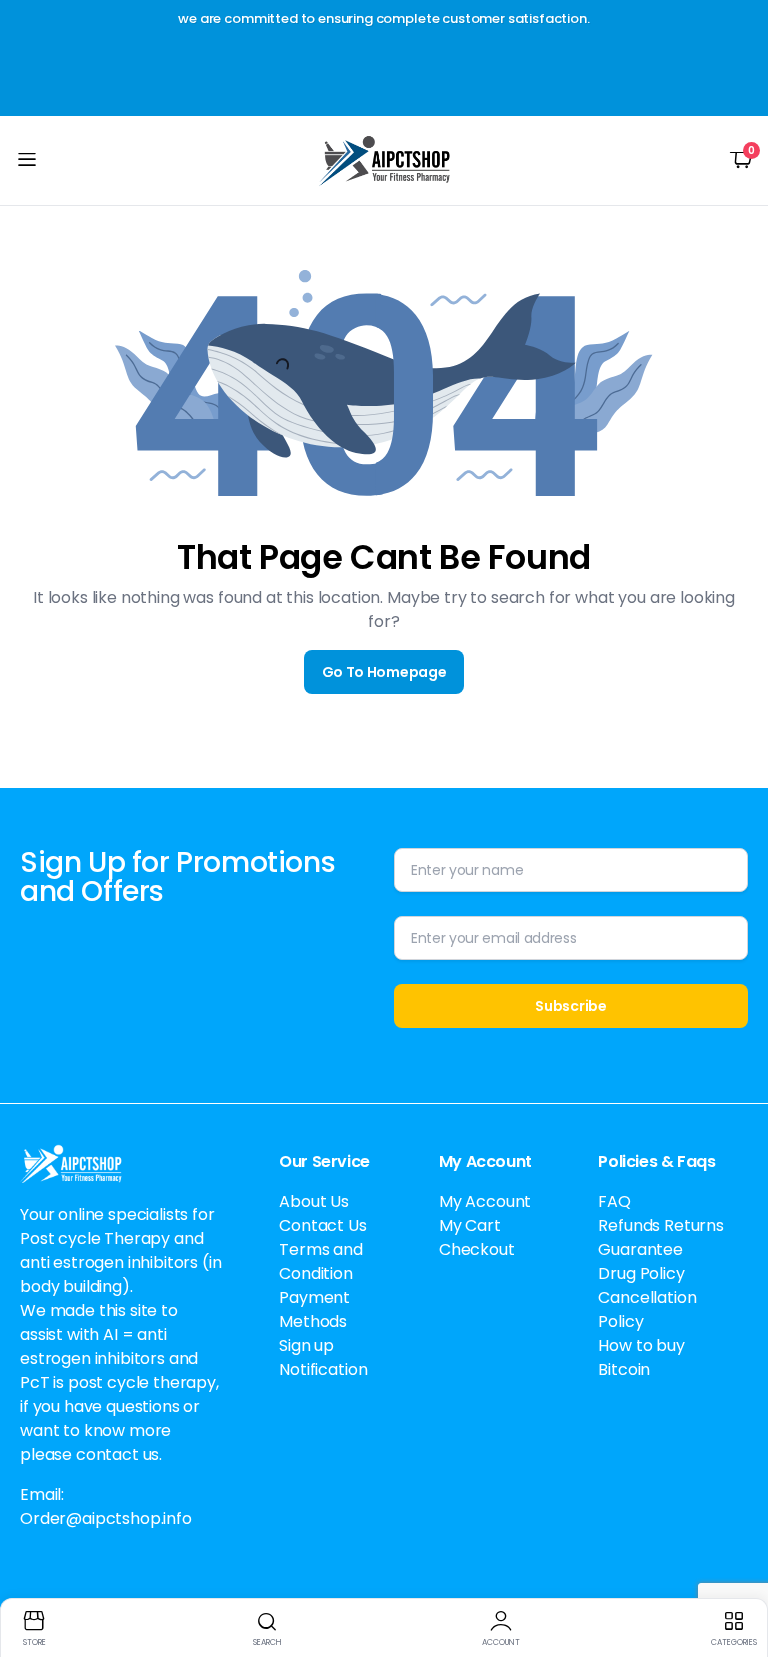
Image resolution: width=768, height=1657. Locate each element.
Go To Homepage (384, 672)
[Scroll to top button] (736, 1567)
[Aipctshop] (384, 161)
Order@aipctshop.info (106, 1518)
